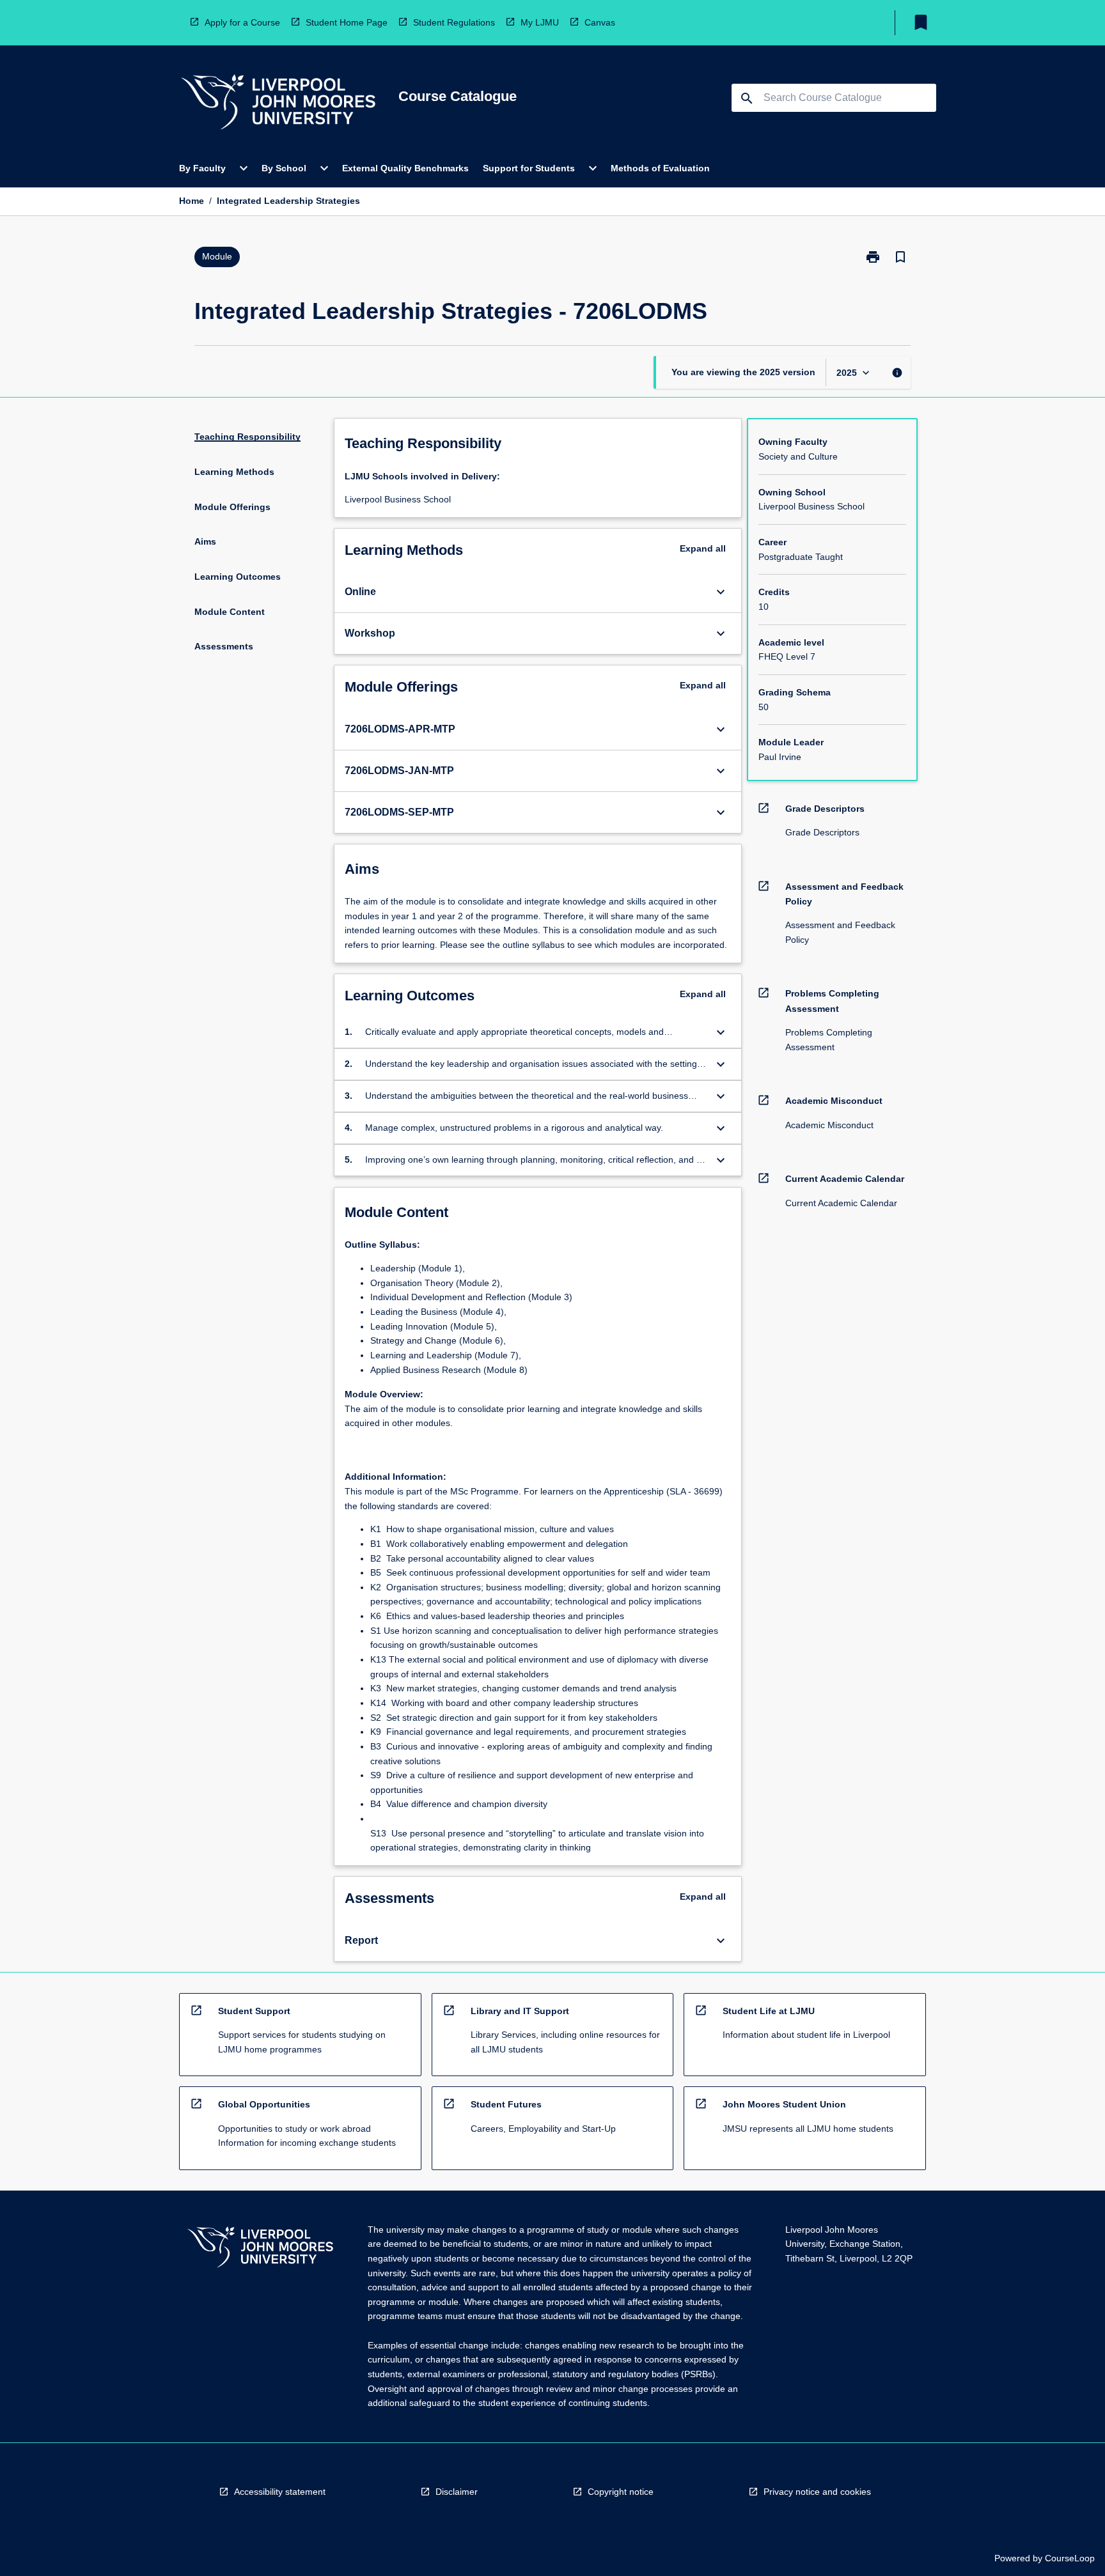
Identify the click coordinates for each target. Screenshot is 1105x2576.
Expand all (703, 548)
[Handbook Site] (260, 2249)
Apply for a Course (242, 22)
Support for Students (529, 168)
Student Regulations (454, 22)
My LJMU (540, 22)
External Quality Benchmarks (405, 168)
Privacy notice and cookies (817, 2492)
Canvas (600, 22)
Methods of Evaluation (660, 168)
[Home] (278, 104)
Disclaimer (457, 2492)
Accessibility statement (280, 2492)
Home (192, 201)
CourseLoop (1070, 2558)
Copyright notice (621, 2492)
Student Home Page (347, 22)
